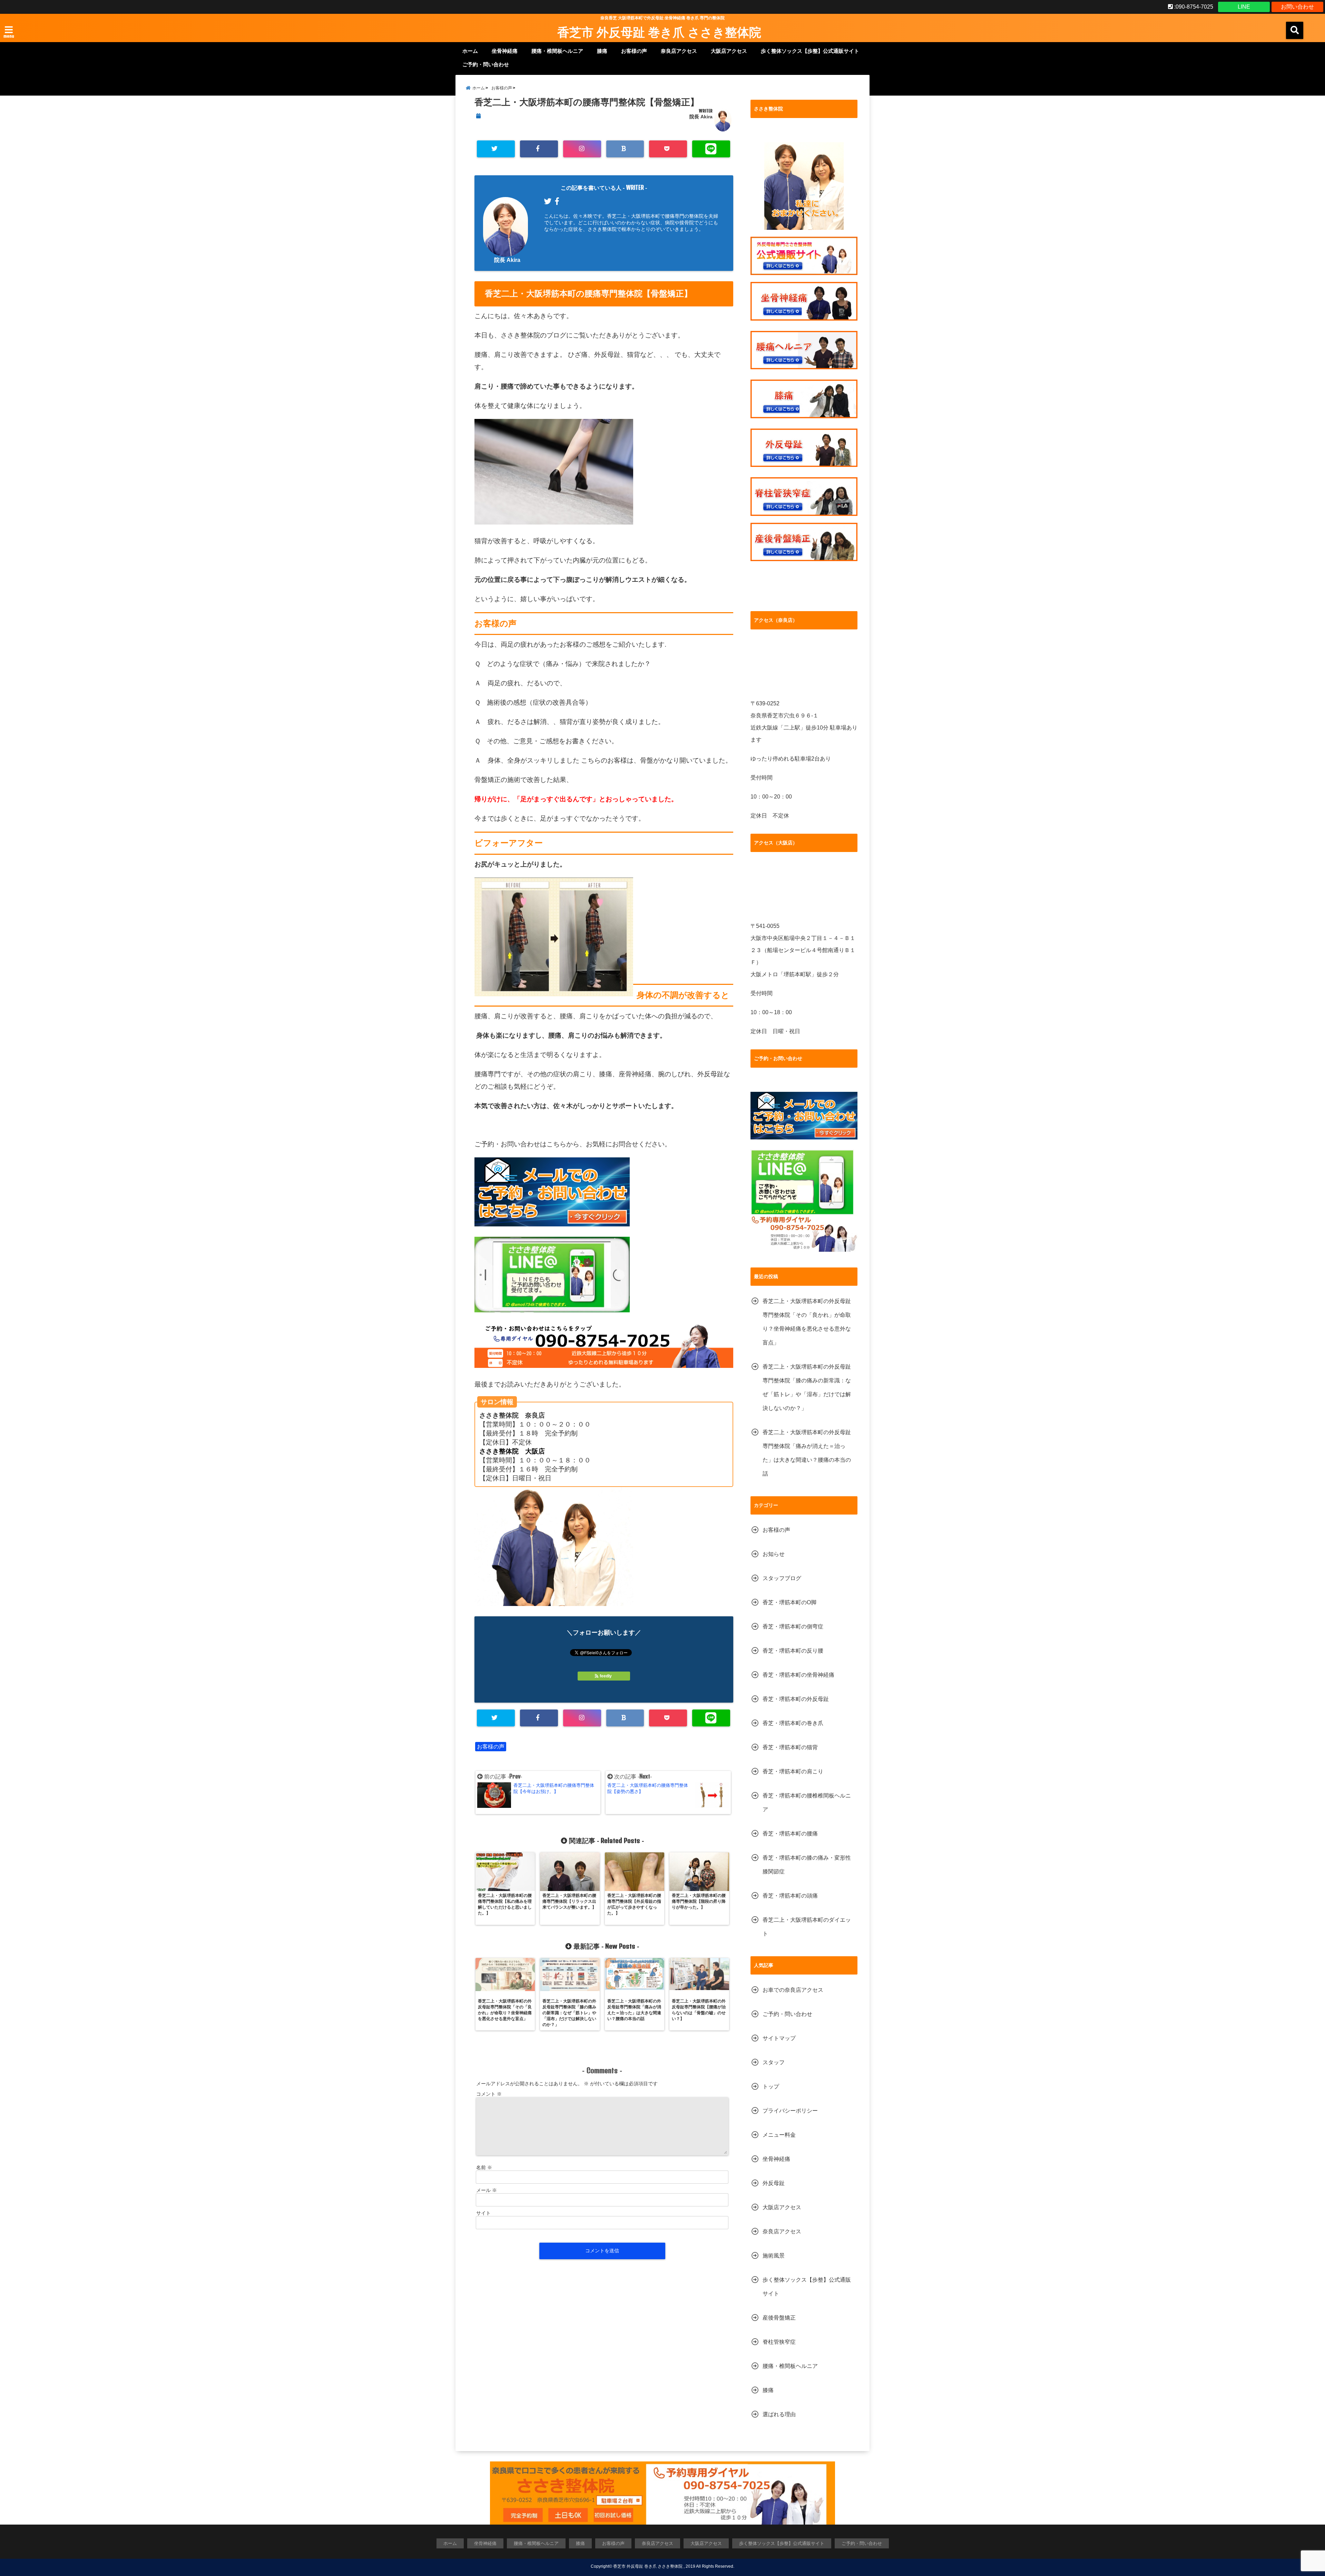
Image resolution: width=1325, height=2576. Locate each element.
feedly (606, 1676)
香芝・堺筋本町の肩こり (793, 1771)
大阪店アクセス (729, 51)
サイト (483, 2213)
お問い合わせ (1297, 7)
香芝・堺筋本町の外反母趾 (796, 1699)
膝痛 (602, 51)
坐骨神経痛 (505, 51)
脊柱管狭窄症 (779, 2342)
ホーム (470, 51)
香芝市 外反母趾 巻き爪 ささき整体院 (659, 32)
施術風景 (774, 2256)
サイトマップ (779, 2038)
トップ (771, 2087)
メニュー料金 (779, 2135)
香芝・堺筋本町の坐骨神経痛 (798, 1675)
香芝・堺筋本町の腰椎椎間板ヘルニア (807, 1803)
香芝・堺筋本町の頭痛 (790, 1896)
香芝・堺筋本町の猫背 (790, 1747)
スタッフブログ (782, 1578)
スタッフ (774, 2062)
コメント (489, 2094)
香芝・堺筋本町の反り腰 (793, 1651)
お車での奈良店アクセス (793, 1990)
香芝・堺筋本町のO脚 (789, 1602)
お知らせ (774, 1554)
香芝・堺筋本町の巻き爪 (793, 1723)
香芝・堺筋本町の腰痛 (790, 1834)
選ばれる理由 (779, 2414)
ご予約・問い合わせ (486, 64)
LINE (1244, 7)
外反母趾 (774, 2183)
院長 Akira (701, 117)
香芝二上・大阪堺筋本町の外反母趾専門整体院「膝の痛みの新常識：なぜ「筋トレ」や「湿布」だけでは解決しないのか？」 (807, 1387)
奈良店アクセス (679, 51)
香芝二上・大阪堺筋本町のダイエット (807, 1927)
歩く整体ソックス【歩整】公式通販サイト (810, 51)
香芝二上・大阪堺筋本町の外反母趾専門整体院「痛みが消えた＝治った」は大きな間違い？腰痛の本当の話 (807, 1453)
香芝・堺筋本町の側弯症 (793, 1627)
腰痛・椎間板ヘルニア (557, 51)
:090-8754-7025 (1193, 7)
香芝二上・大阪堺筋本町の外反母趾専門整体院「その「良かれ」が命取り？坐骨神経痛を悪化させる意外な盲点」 (807, 1322)
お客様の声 (634, 51)
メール (487, 2190)
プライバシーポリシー (790, 2111)
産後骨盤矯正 (779, 2318)
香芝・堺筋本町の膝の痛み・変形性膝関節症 (807, 1865)
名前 (484, 2167)
